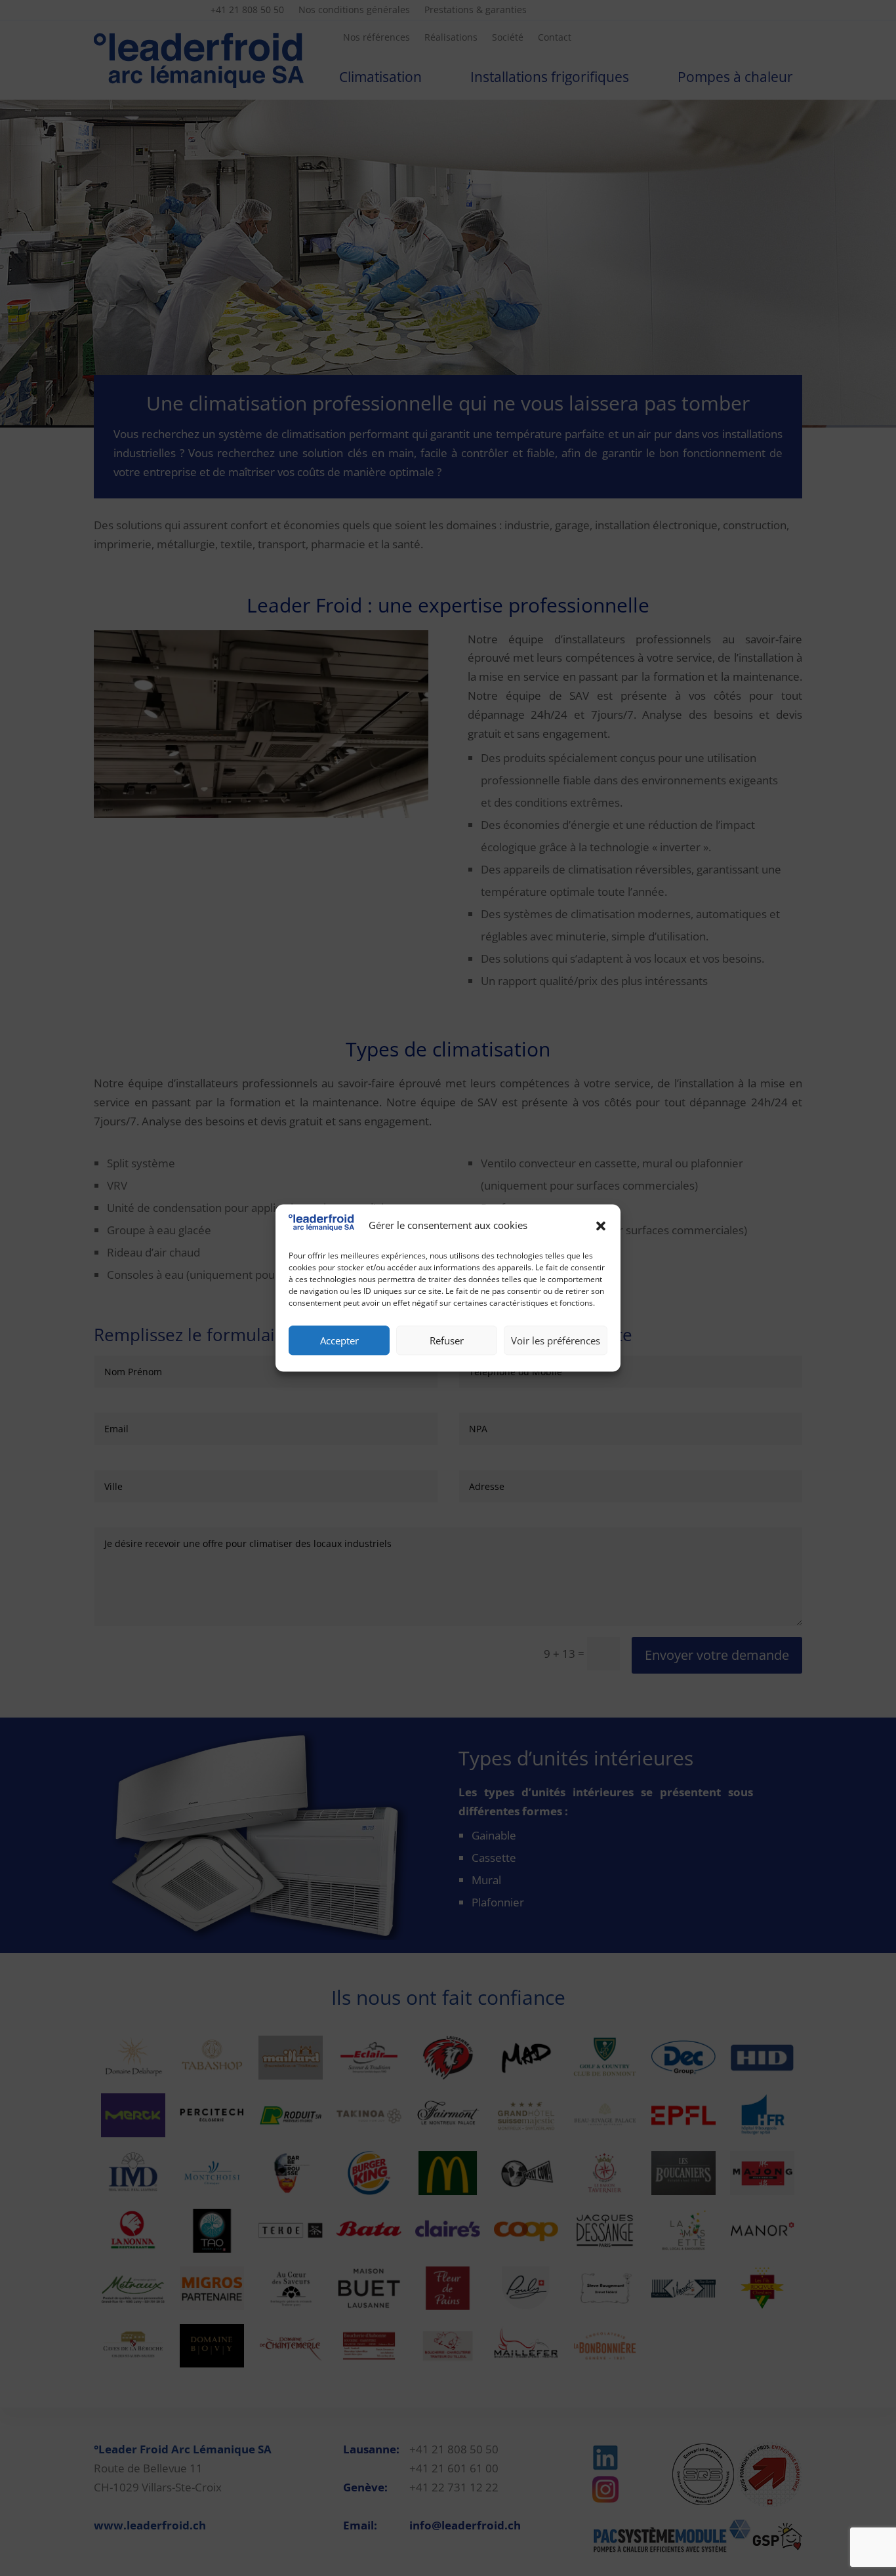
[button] (601, 1226)
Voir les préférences (556, 1340)
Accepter (339, 1340)
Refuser (447, 1340)
